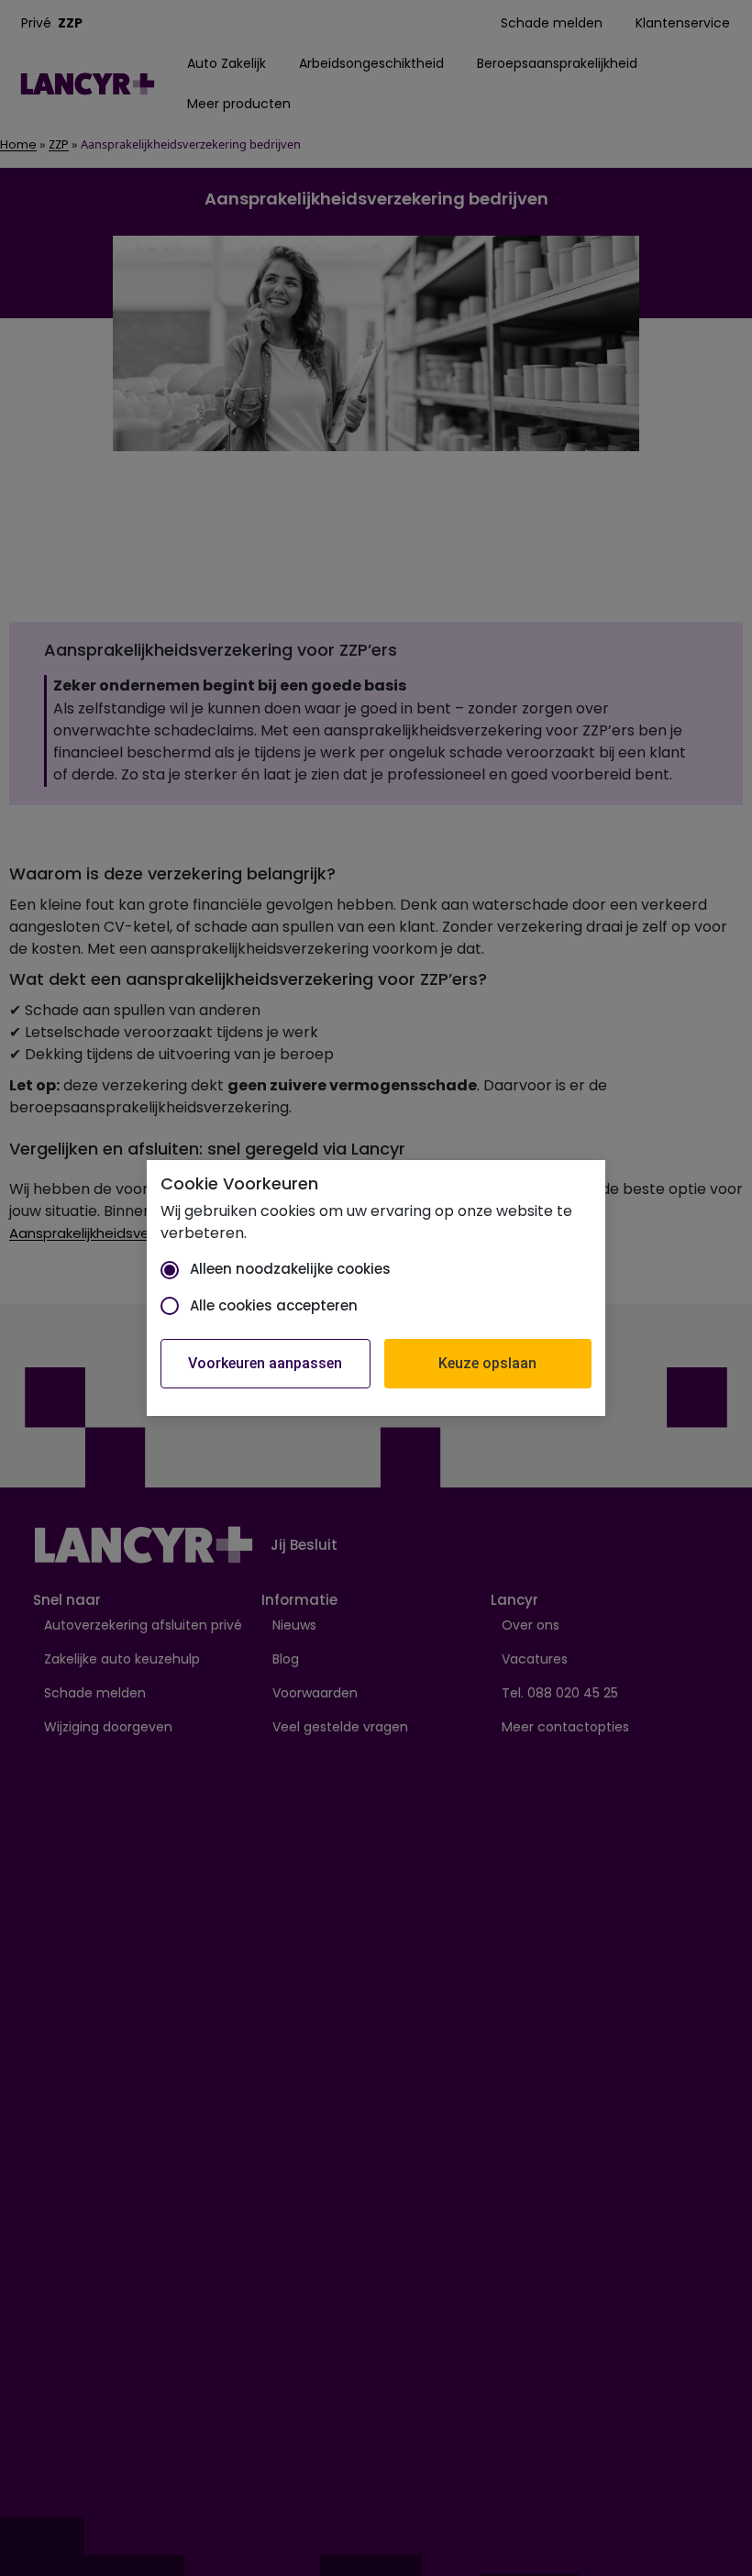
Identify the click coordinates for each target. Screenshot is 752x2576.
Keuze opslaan (487, 1363)
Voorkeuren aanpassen (265, 1363)
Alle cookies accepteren (274, 1305)
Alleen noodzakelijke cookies (290, 1269)
